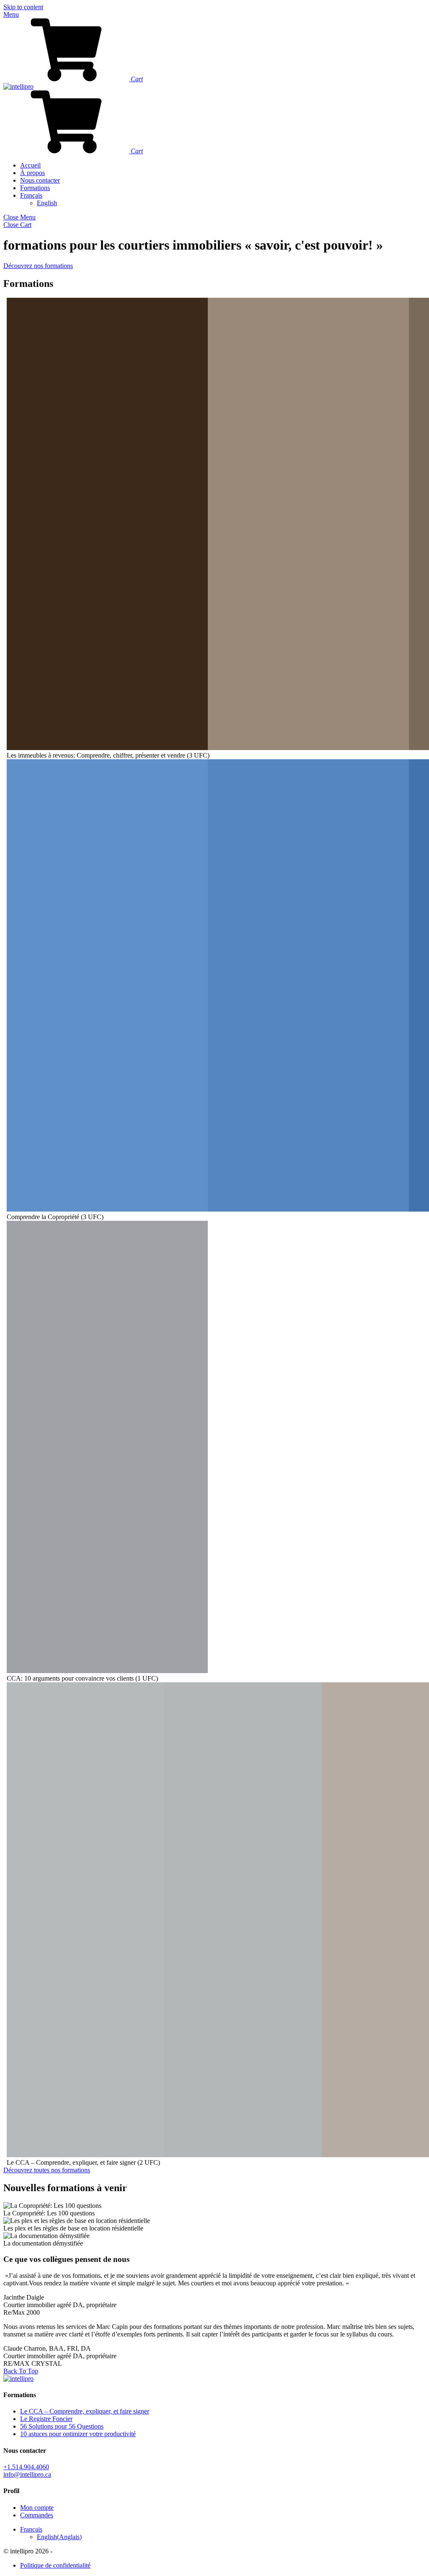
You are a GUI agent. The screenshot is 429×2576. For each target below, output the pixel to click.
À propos (32, 173)
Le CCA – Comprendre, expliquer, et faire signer (85, 2411)
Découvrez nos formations (38, 266)
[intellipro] (18, 86)
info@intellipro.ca (27, 2474)
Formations (35, 188)
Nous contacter (40, 180)
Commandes (37, 2515)
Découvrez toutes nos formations (47, 2170)
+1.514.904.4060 (26, 2467)
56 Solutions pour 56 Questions (62, 2426)
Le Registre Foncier (46, 2419)
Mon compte (37, 2508)
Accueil (30, 165)
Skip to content (23, 7)
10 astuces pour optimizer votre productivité (78, 2434)
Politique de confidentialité (55, 2565)
